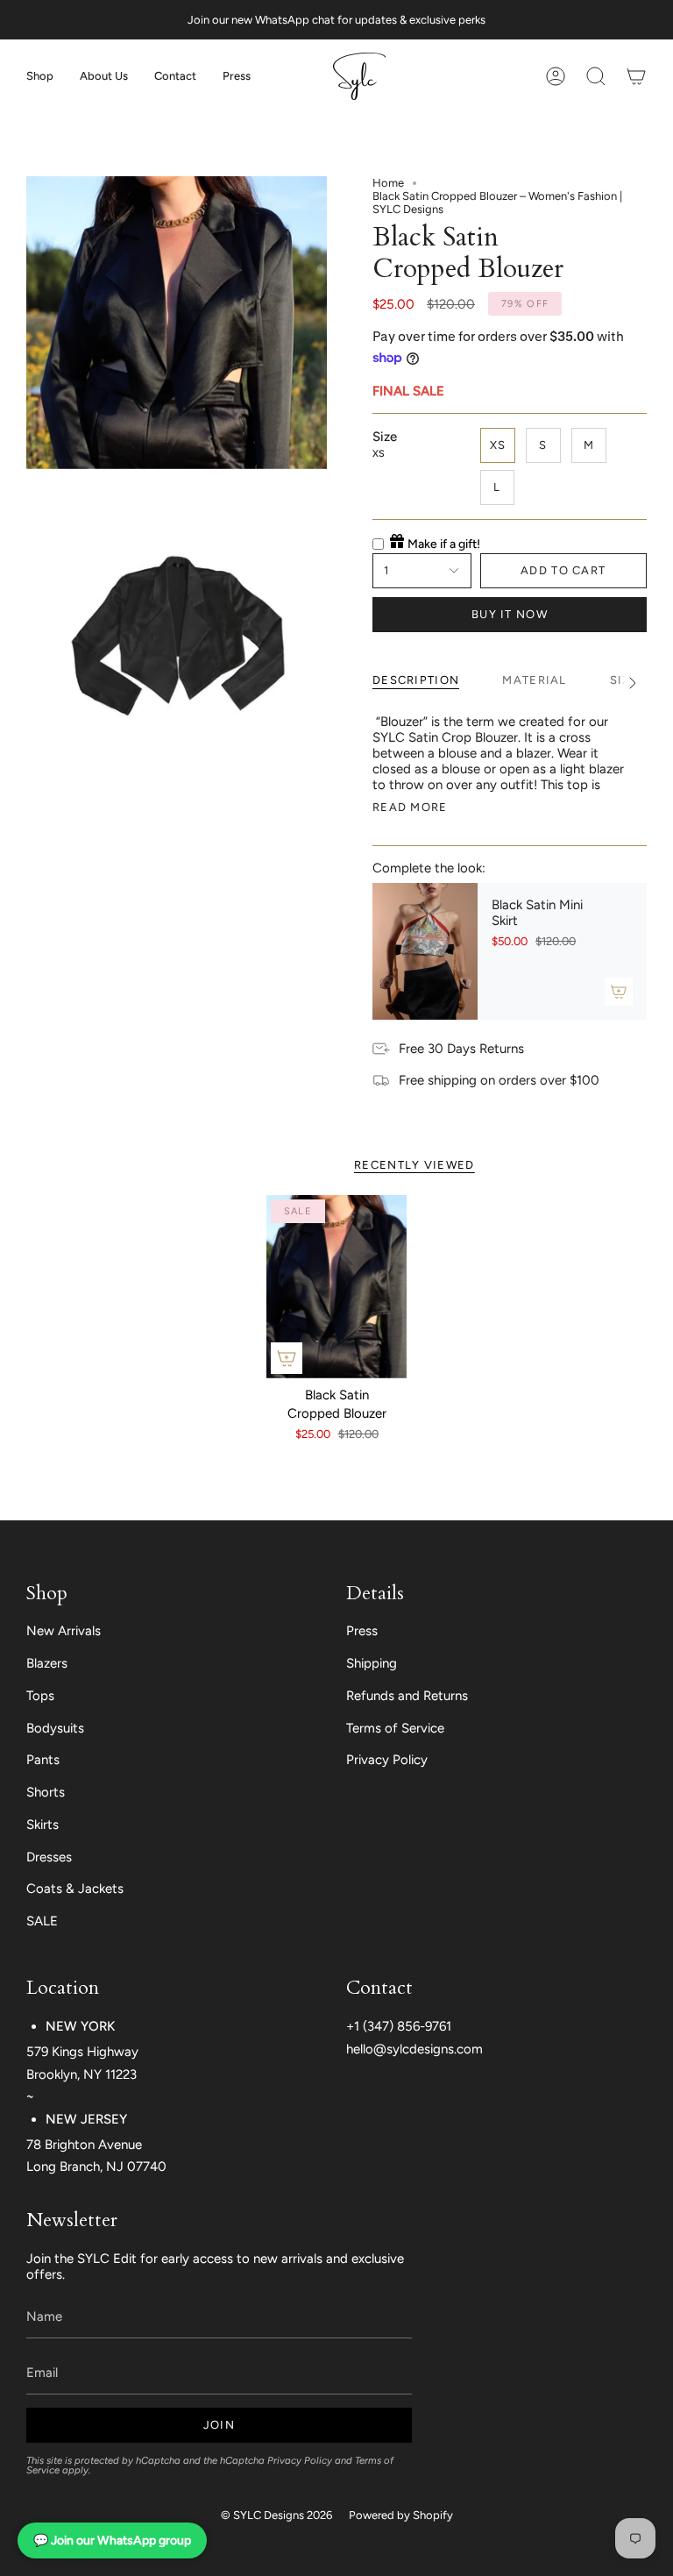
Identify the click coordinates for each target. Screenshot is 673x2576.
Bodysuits (55, 1728)
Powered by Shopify (401, 2515)
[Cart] (636, 76)
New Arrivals (64, 1631)
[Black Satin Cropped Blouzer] (337, 1287)
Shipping (372, 1663)
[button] (40, 76)
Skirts (43, 1825)
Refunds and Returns (407, 1696)
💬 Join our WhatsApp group (112, 2540)
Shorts (46, 1792)
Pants (43, 1760)
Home (388, 183)
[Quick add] (287, 1358)
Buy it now (510, 614)
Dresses (49, 1857)
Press (362, 1631)
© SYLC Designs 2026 (276, 2515)
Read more (410, 807)
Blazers (47, 1663)
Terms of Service (395, 1728)
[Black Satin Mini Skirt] (425, 951)
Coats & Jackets (75, 1889)
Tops (40, 1696)
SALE (42, 1921)
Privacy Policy (387, 1760)
